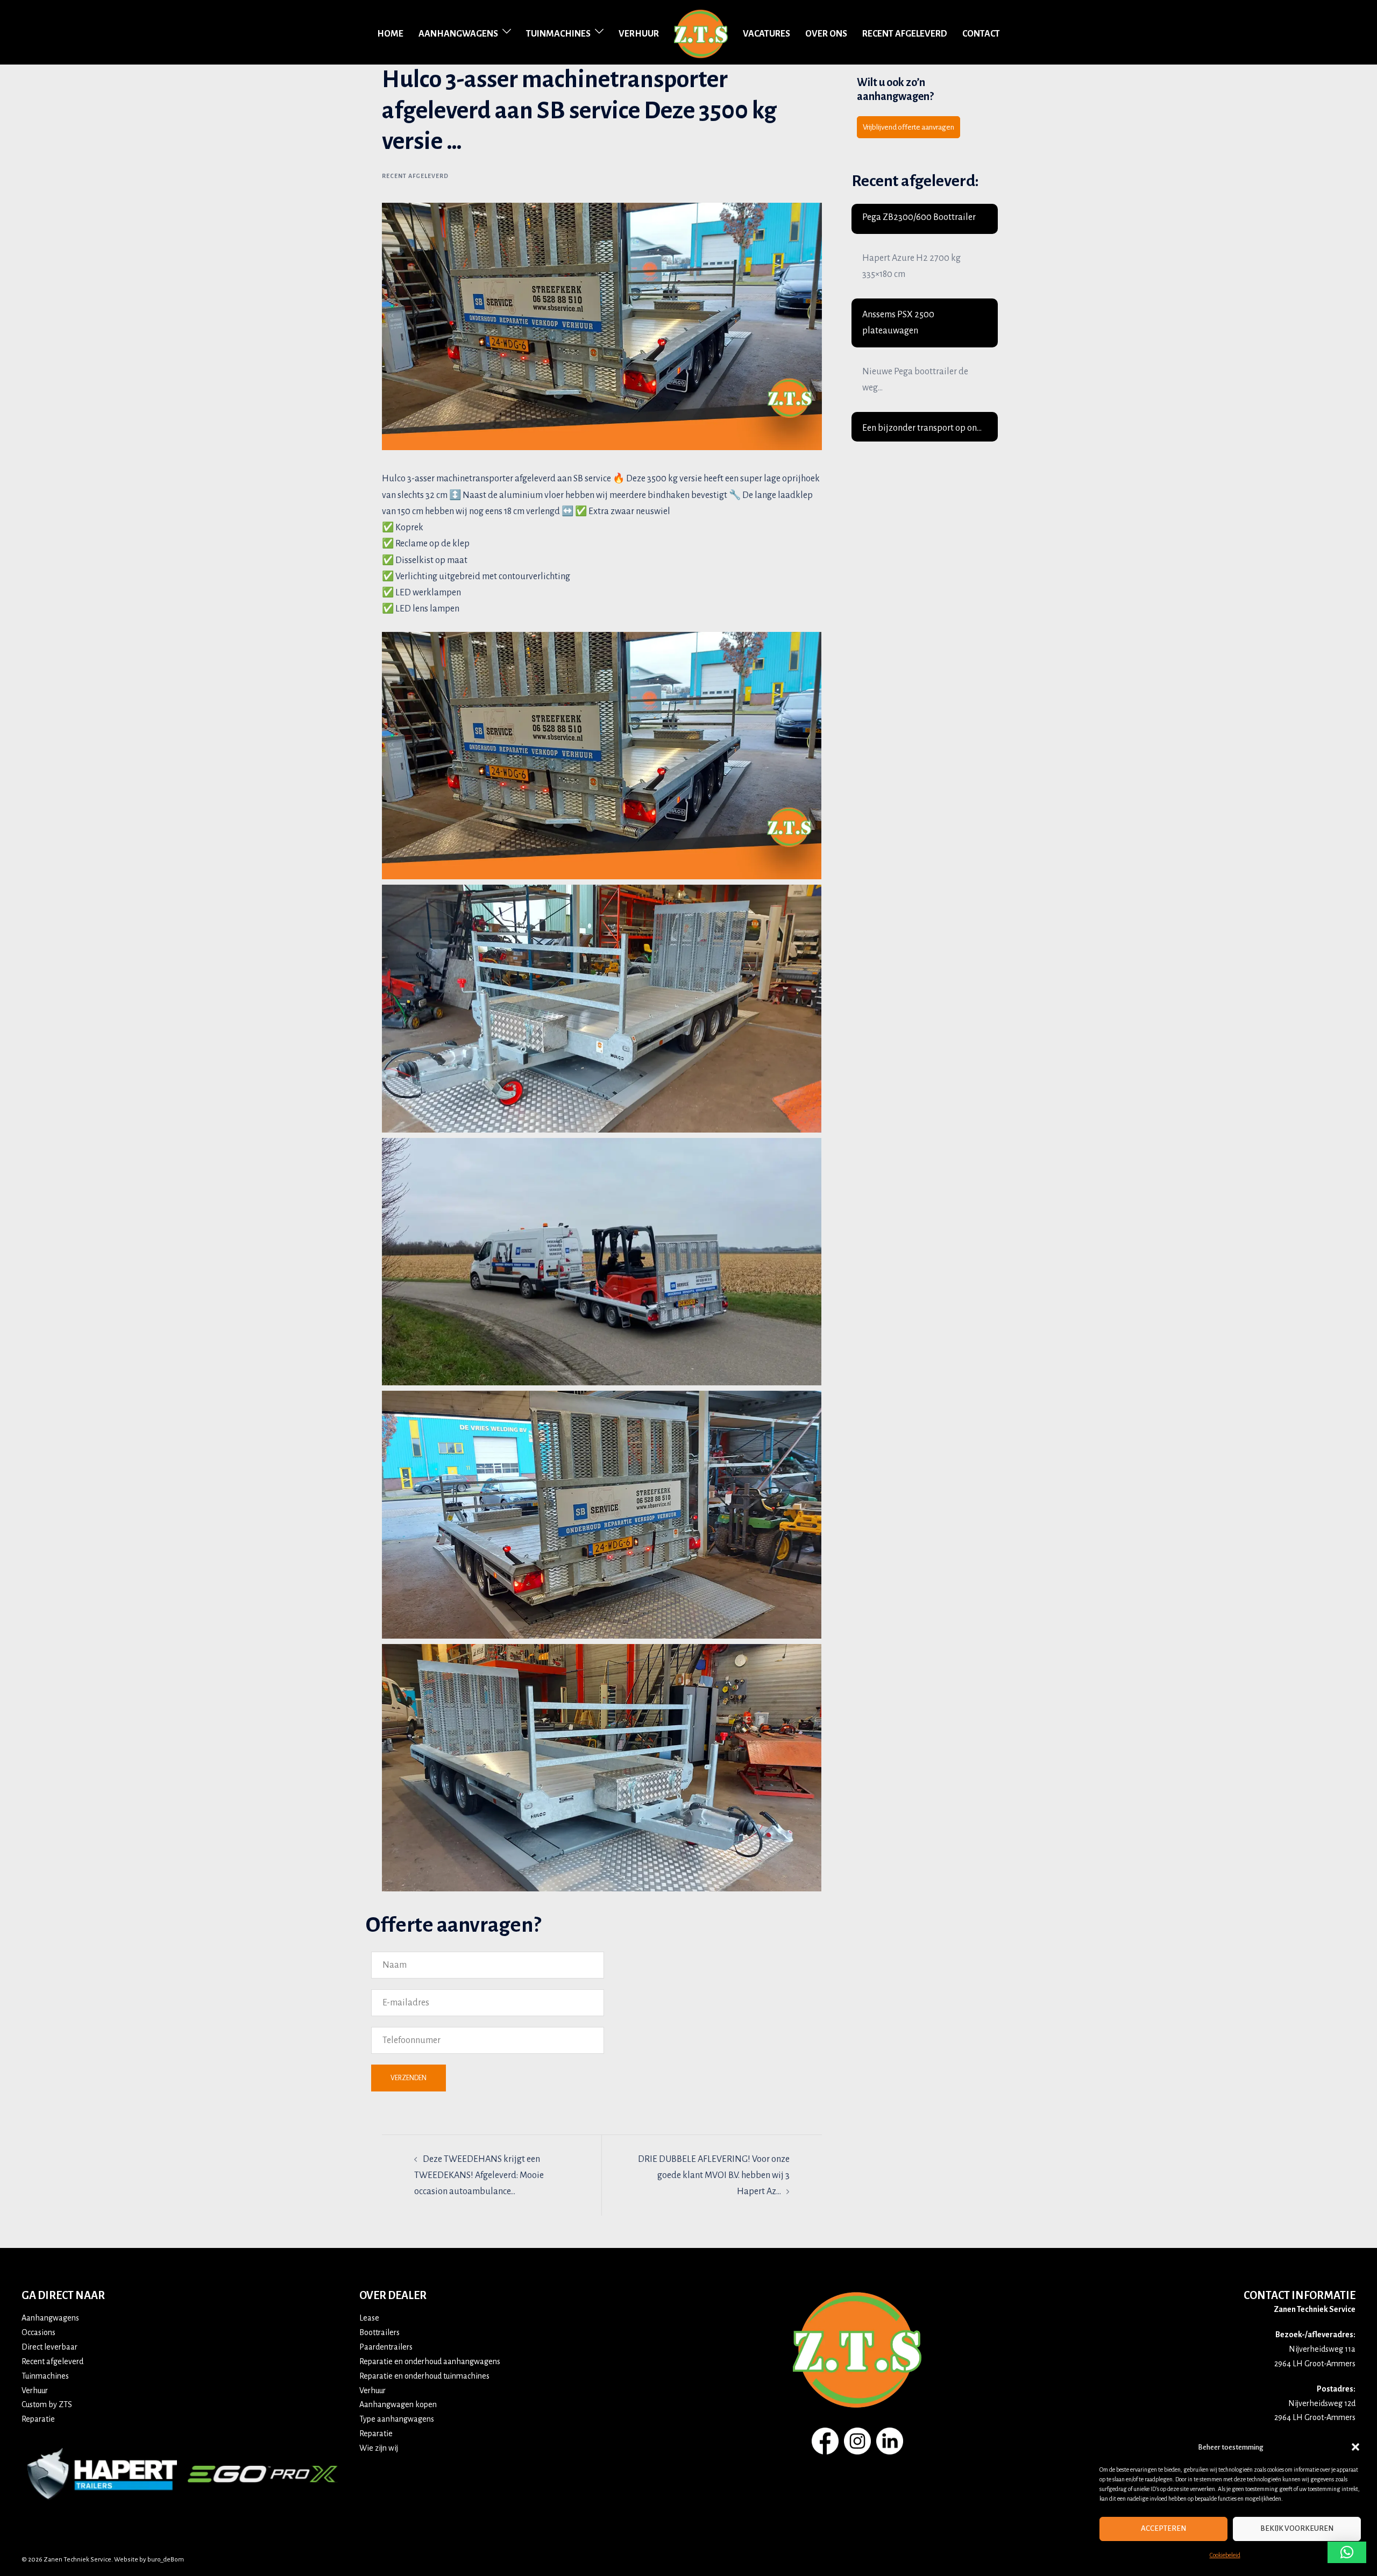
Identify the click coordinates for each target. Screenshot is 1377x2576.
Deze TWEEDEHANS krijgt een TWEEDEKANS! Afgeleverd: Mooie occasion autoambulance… (479, 2175)
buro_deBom (166, 2560)
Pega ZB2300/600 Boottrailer (919, 217)
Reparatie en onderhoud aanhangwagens (430, 2361)
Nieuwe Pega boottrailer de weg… (915, 380)
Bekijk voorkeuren (1297, 2528)
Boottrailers (379, 2332)
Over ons (826, 34)
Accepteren (1163, 2528)
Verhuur (639, 34)
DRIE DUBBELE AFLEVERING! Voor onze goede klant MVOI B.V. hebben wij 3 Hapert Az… (714, 2175)
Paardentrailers (386, 2347)
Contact (981, 34)
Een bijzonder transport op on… (922, 428)
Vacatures (766, 34)
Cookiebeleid (1225, 2555)
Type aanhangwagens (397, 2419)
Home (390, 34)
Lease (369, 2318)
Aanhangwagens (458, 34)
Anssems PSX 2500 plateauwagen (898, 323)
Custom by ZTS (47, 2404)
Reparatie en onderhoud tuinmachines (424, 2376)
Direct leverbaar (49, 2347)
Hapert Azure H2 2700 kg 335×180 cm (911, 266)
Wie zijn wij (379, 2448)
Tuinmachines (558, 34)
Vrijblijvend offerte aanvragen (908, 127)
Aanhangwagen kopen (398, 2404)
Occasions (38, 2332)
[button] (1355, 2447)
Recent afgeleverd (905, 34)
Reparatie (38, 2419)
